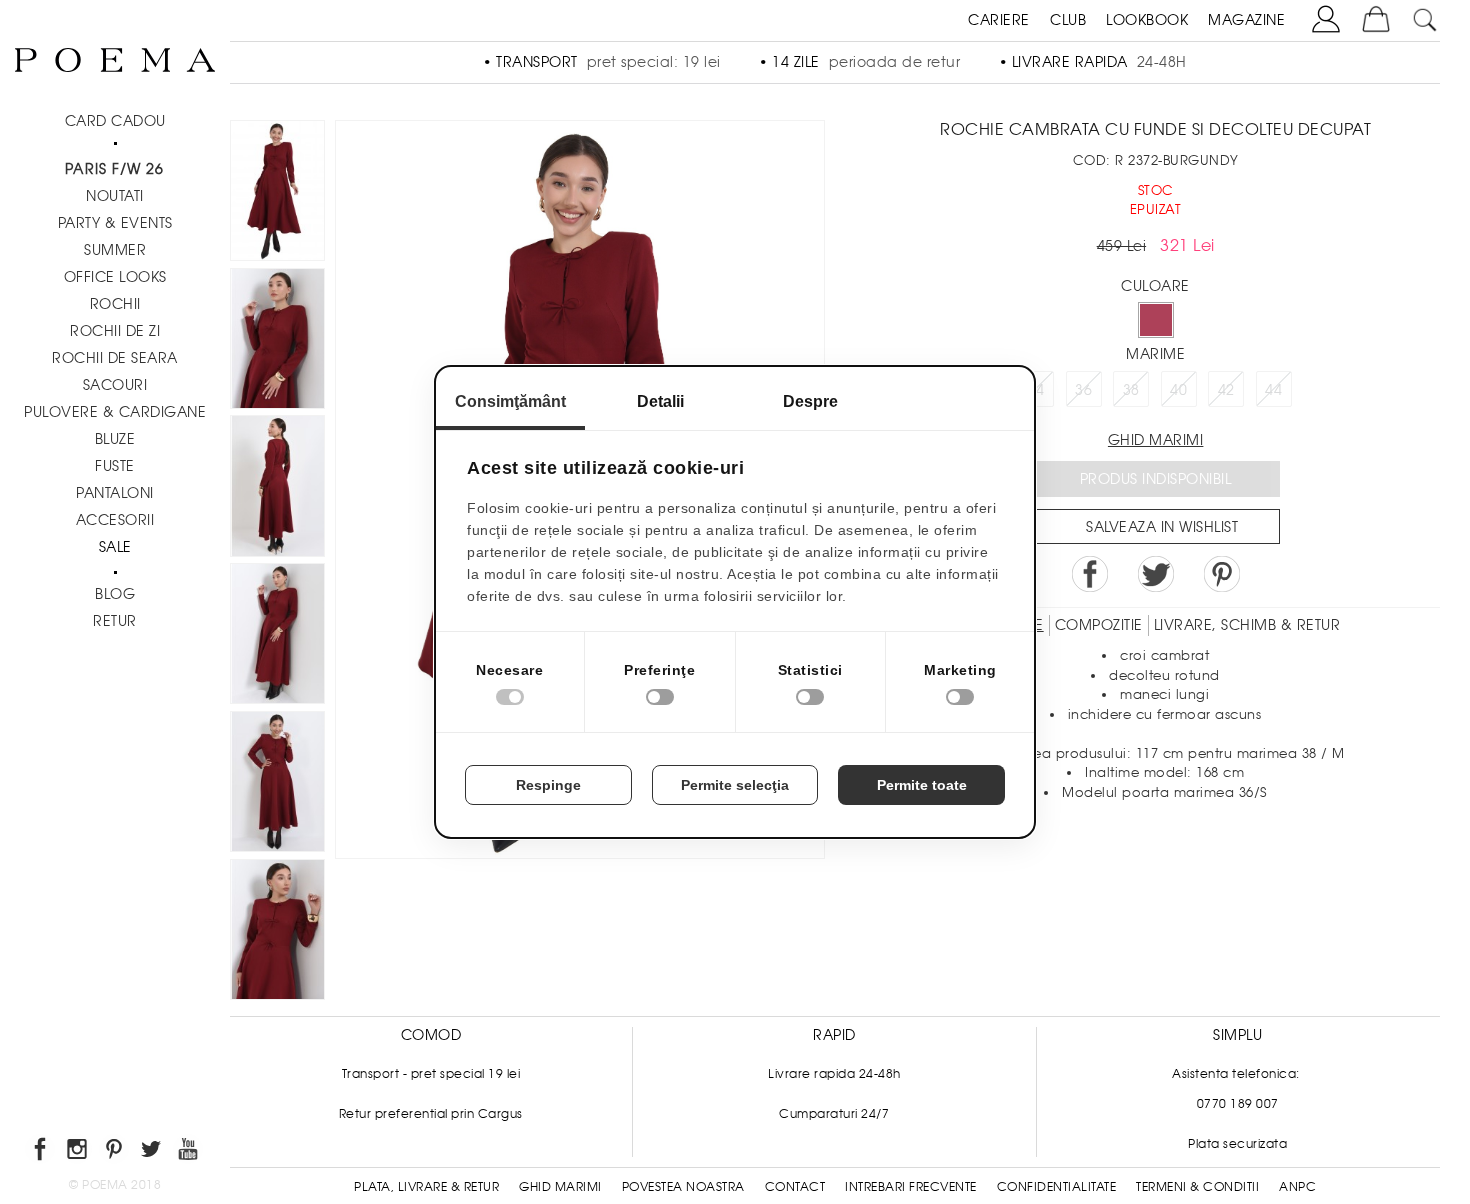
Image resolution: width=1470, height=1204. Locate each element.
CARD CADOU (115, 121)
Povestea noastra (683, 1187)
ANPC (1297, 1187)
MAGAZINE (1246, 20)
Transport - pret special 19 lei (431, 1074)
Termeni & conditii (1197, 1187)
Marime (1155, 354)
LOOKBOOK (1147, 20)
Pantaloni (115, 493)
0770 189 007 (1238, 1104)
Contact (795, 1187)
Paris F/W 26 (114, 169)
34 (1036, 390)
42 (1226, 390)
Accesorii (115, 520)
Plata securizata (1237, 1144)
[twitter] (152, 1152)
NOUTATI (115, 196)
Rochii (115, 304)
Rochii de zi (115, 331)
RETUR (115, 621)
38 (1131, 390)
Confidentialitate (1057, 1187)
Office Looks (115, 277)
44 (1273, 390)
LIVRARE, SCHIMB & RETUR (1247, 625)
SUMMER (115, 250)
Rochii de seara (115, 358)
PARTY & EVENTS (115, 223)
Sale (115, 547)
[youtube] (189, 1152)
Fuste (115, 466)
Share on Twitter (1156, 574)
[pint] (115, 1152)
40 (1178, 390)
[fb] (41, 1152)
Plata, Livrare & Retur (426, 1187)
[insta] (78, 1152)
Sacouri (115, 385)
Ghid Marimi (560, 1187)
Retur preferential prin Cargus (431, 1114)
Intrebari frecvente (911, 1187)
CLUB (1068, 20)
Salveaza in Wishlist (1162, 527)
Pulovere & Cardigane (115, 412)
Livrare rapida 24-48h (834, 1074)
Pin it (1222, 574)
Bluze (115, 439)
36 (1083, 390)
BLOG (115, 594)
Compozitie (1099, 625)
